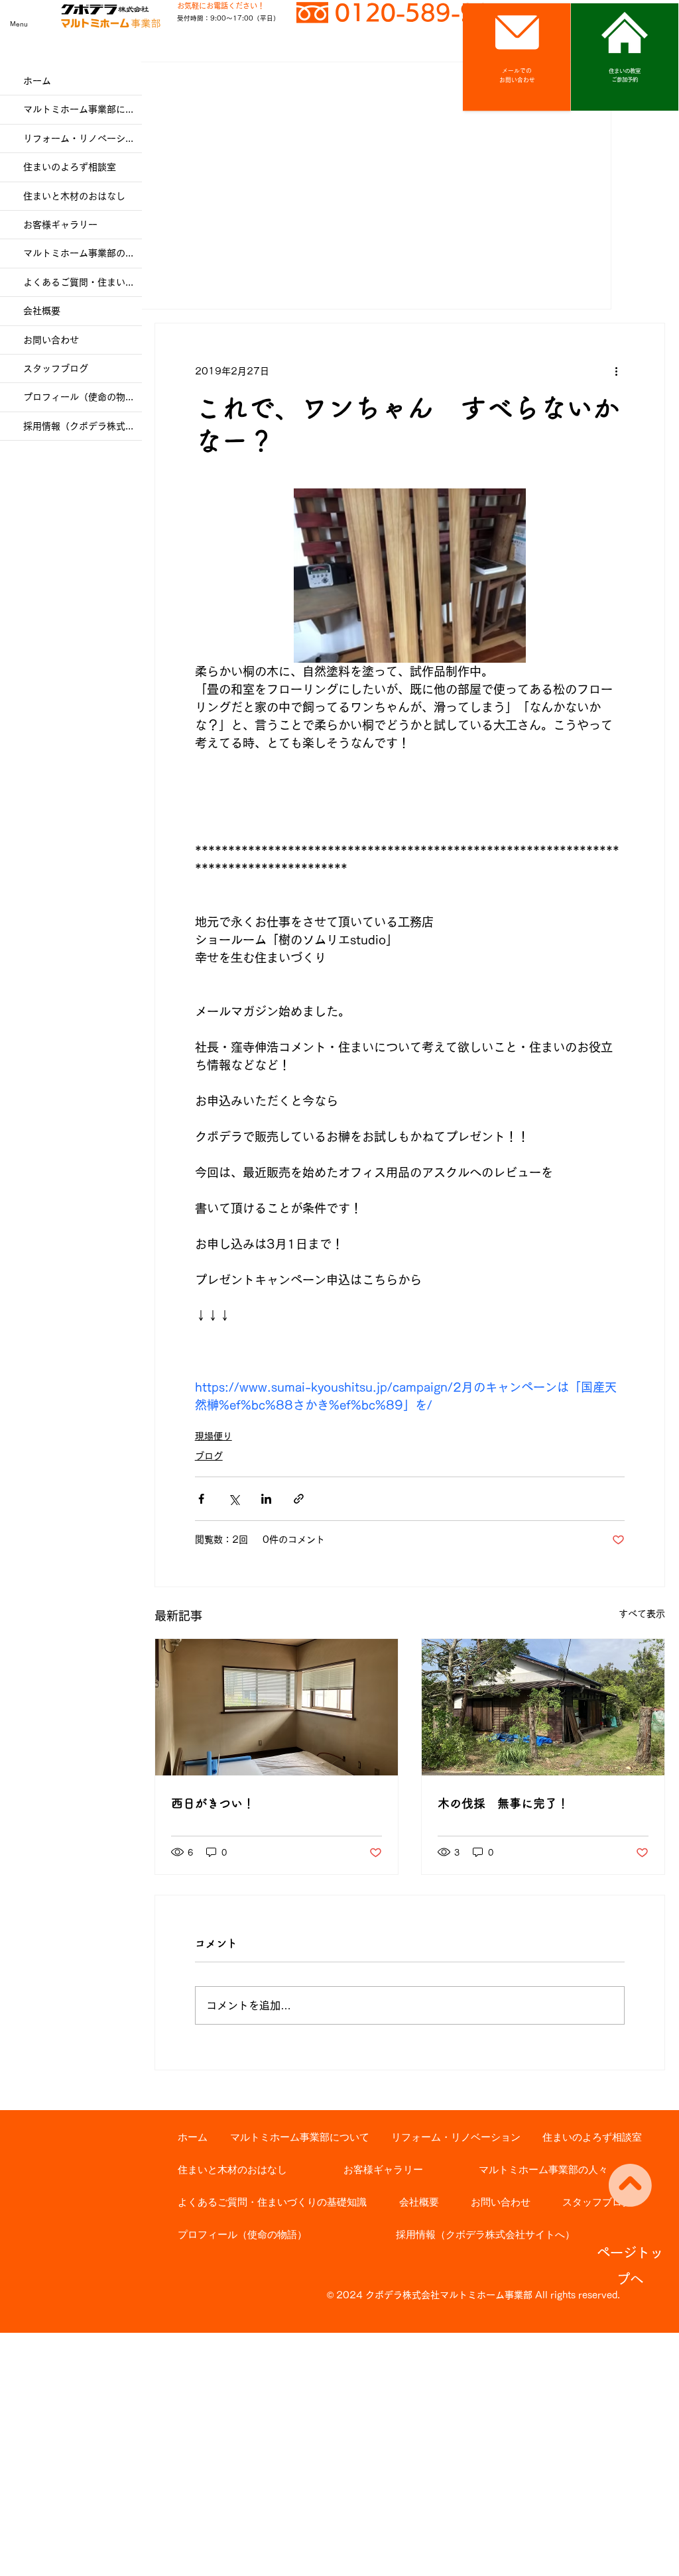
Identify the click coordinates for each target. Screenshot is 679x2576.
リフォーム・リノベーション (83, 139)
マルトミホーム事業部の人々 (83, 253)
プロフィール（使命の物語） (83, 397)
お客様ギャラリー (60, 225)
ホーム (37, 81)
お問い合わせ (51, 340)
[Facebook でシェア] (201, 1499)
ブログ (209, 1456)
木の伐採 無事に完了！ (503, 1803)
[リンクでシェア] (299, 1499)
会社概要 (42, 311)
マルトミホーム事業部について (83, 109)
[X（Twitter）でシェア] (234, 1499)
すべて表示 (642, 1614)
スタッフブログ (56, 368)
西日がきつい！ (213, 1803)
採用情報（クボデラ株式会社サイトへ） (83, 426)
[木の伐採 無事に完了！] (543, 1707)
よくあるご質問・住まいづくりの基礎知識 (83, 282)
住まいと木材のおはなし (74, 196)
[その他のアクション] (617, 371)
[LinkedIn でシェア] (266, 1499)
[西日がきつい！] (277, 1707)
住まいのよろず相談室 (70, 167)
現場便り (214, 1436)
